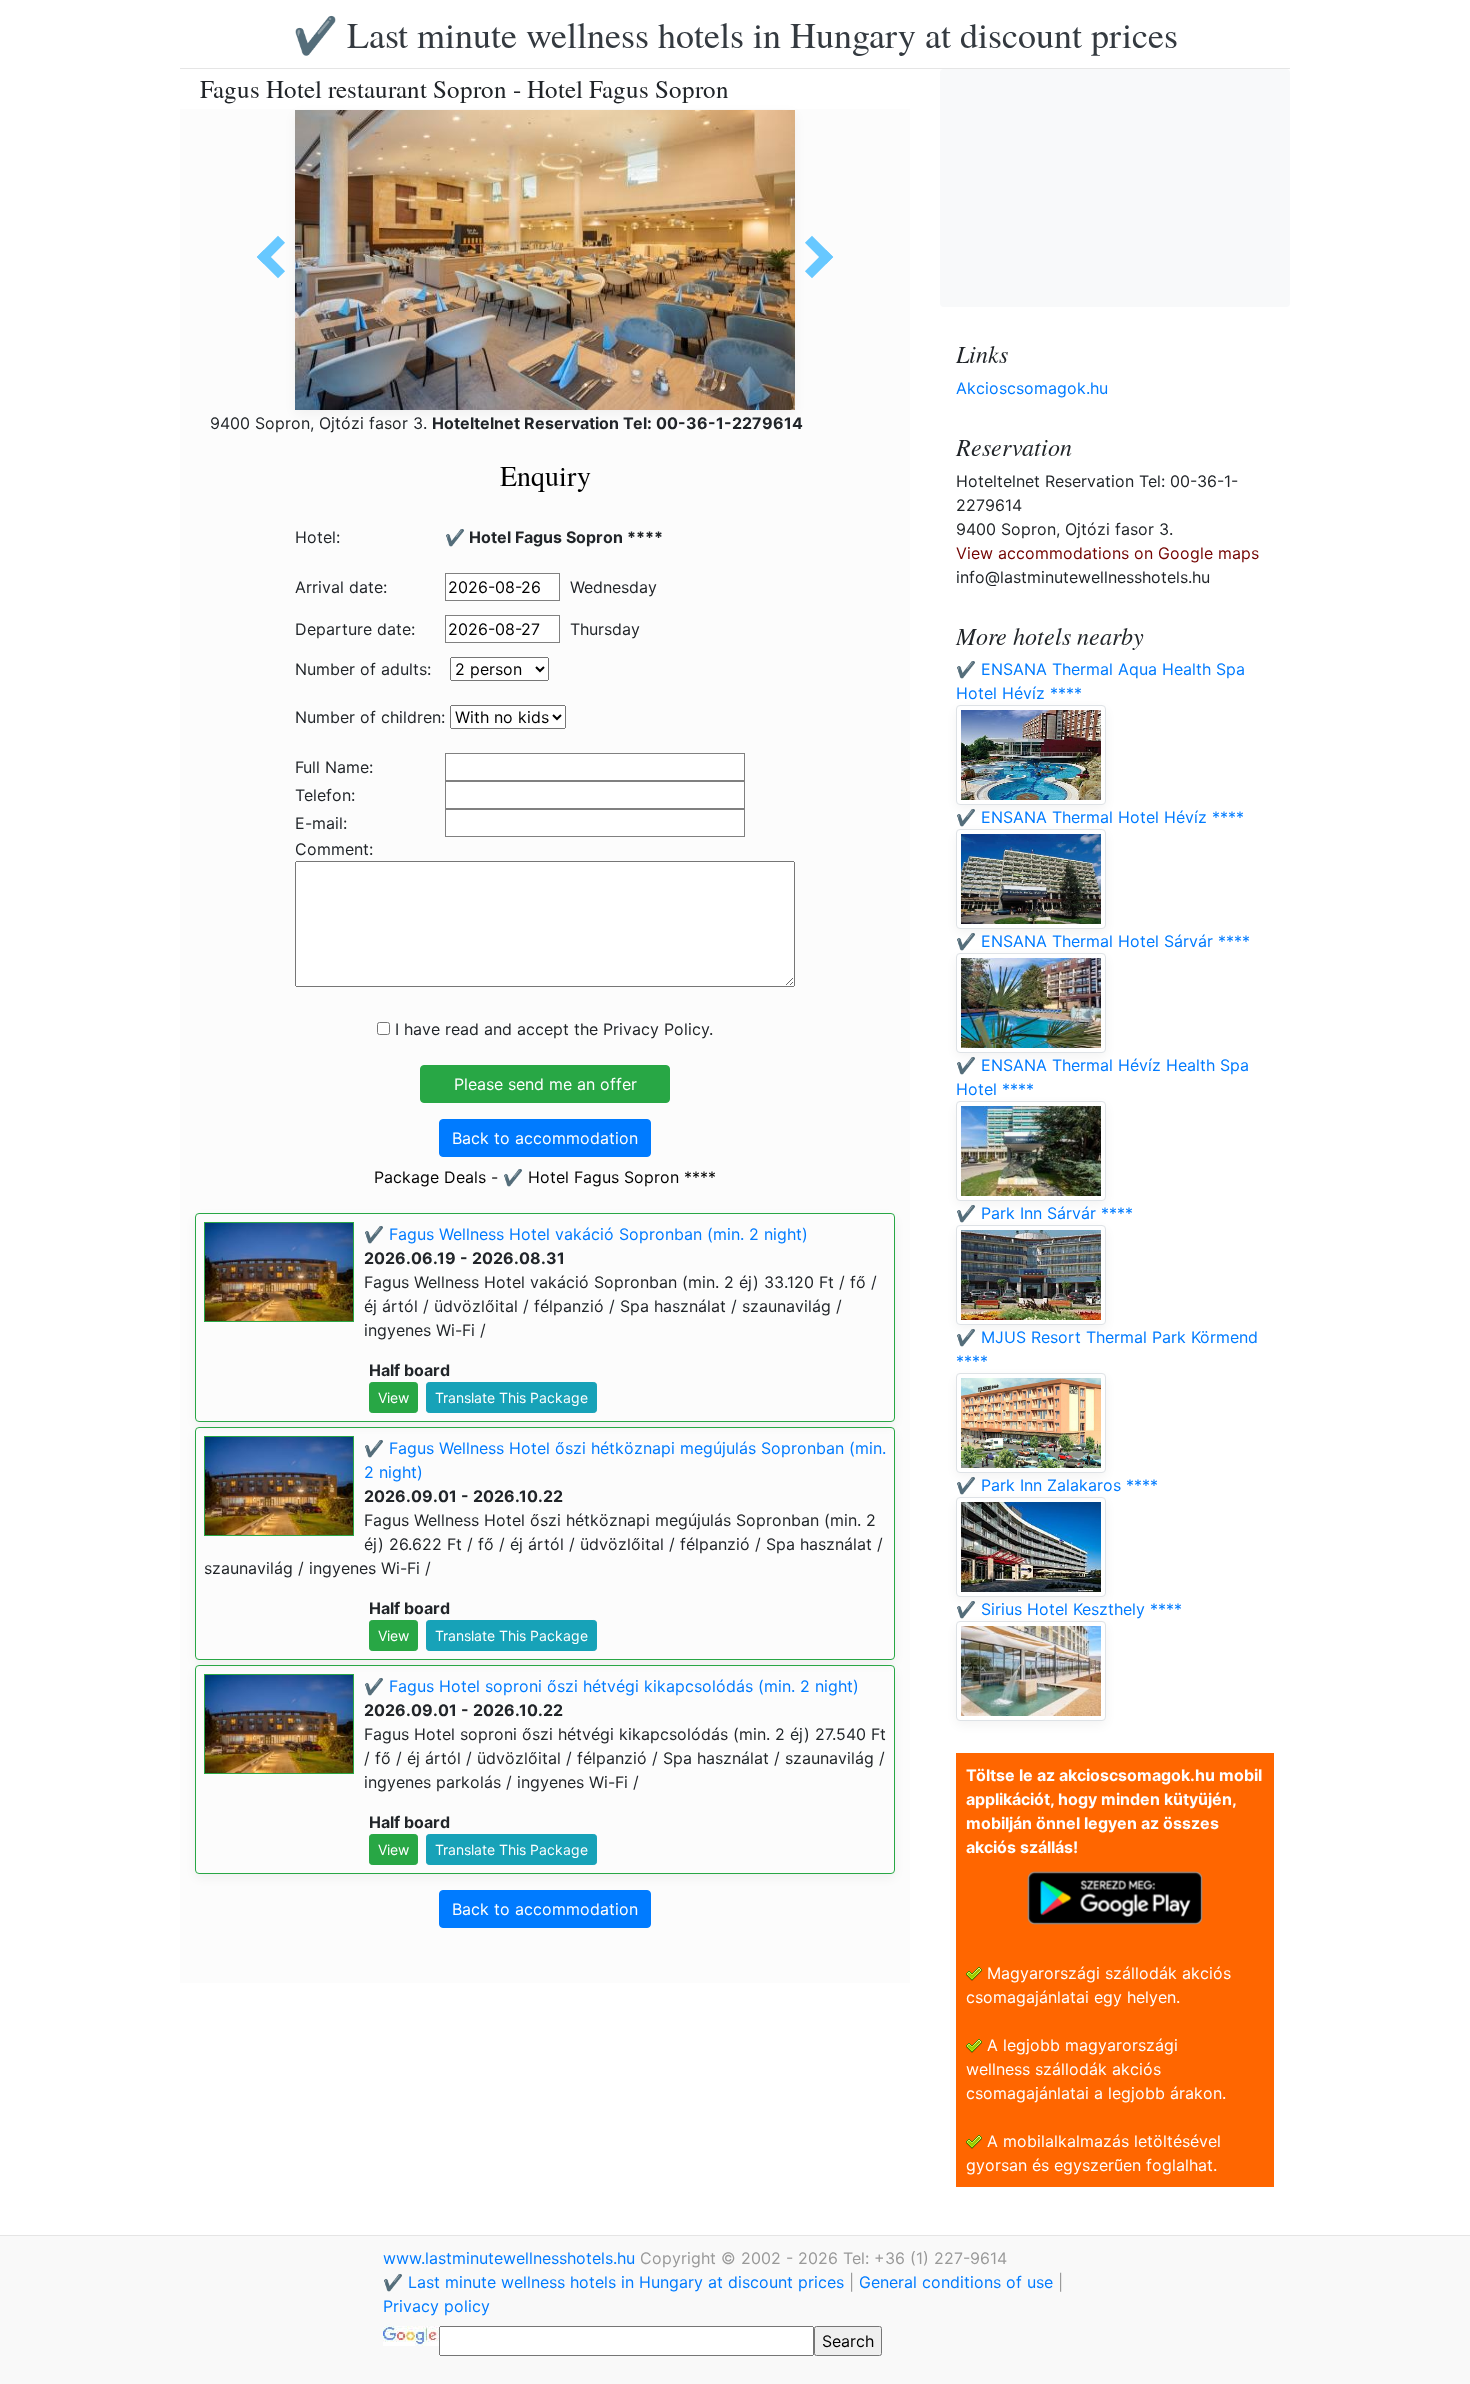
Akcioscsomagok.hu (1032, 388)
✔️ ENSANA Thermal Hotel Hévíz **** (1100, 817)
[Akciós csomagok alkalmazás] (1115, 1896)
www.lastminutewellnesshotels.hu (511, 2258)
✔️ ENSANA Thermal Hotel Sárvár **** (1103, 941)
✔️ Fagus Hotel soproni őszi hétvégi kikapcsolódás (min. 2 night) (611, 1686)
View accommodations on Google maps (1107, 553)
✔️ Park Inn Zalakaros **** (1057, 1485)
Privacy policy (436, 2306)
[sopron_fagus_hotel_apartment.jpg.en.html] (278, 257)
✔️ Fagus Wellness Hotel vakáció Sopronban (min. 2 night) (586, 1234)
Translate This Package (511, 1397)
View (393, 1397)
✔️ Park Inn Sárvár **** (1044, 1213)
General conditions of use (956, 2282)
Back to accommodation (545, 1138)
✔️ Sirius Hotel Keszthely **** (1069, 1609)
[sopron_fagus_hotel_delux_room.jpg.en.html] (812, 257)
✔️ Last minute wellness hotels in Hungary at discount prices (735, 34)
